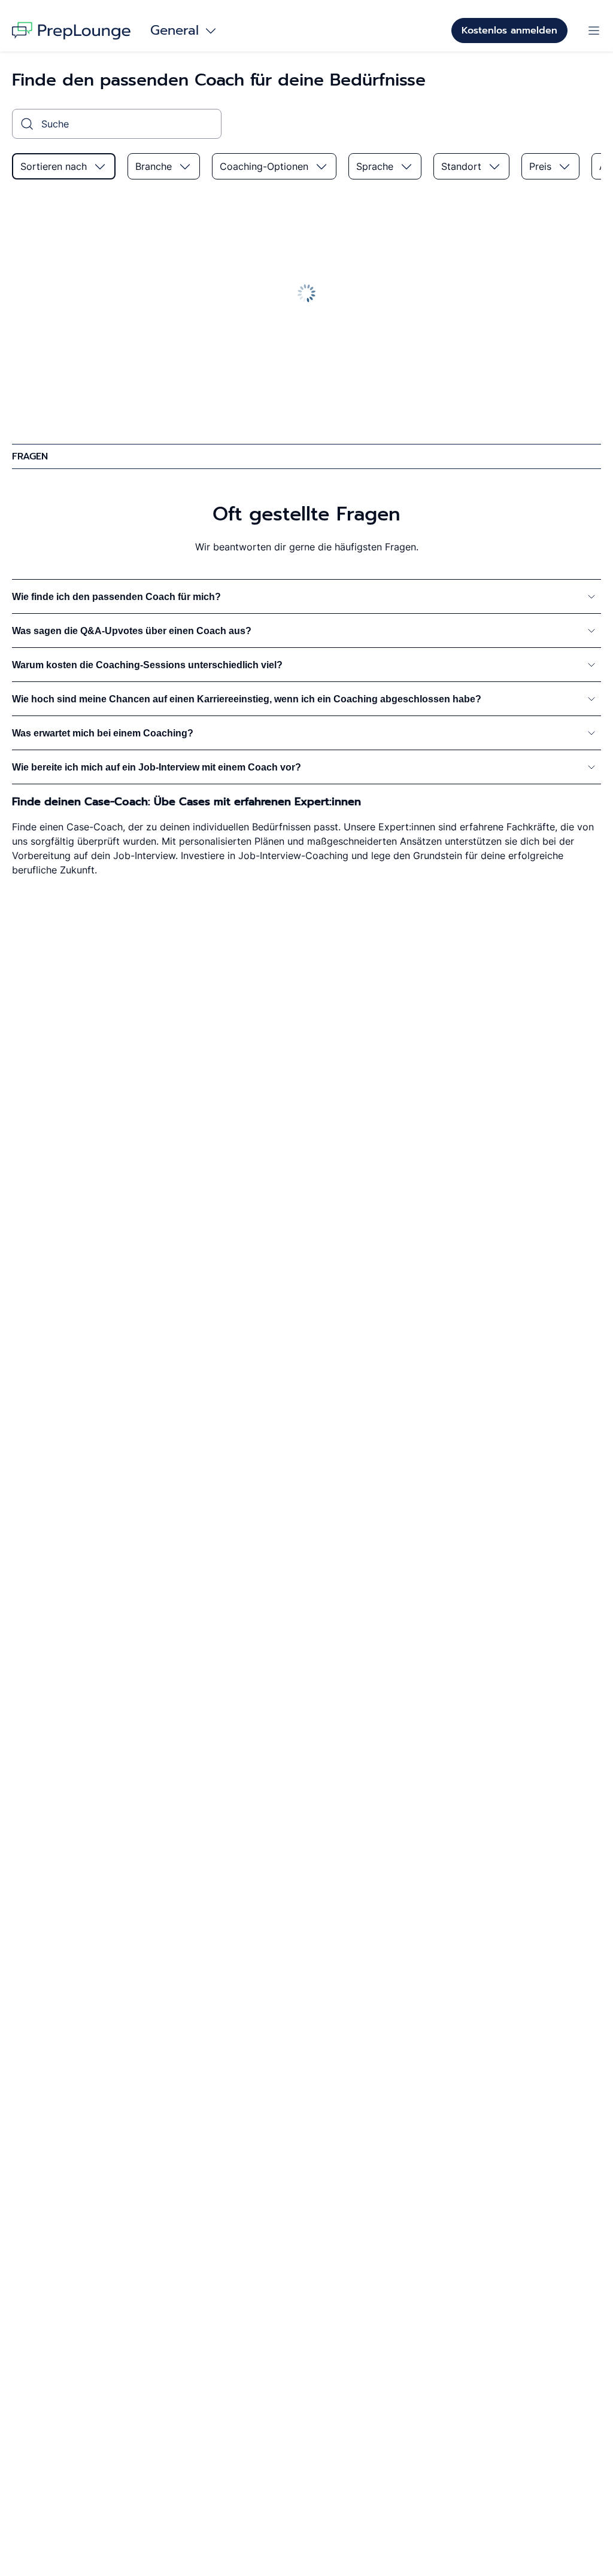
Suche (55, 124)
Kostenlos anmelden (509, 31)
